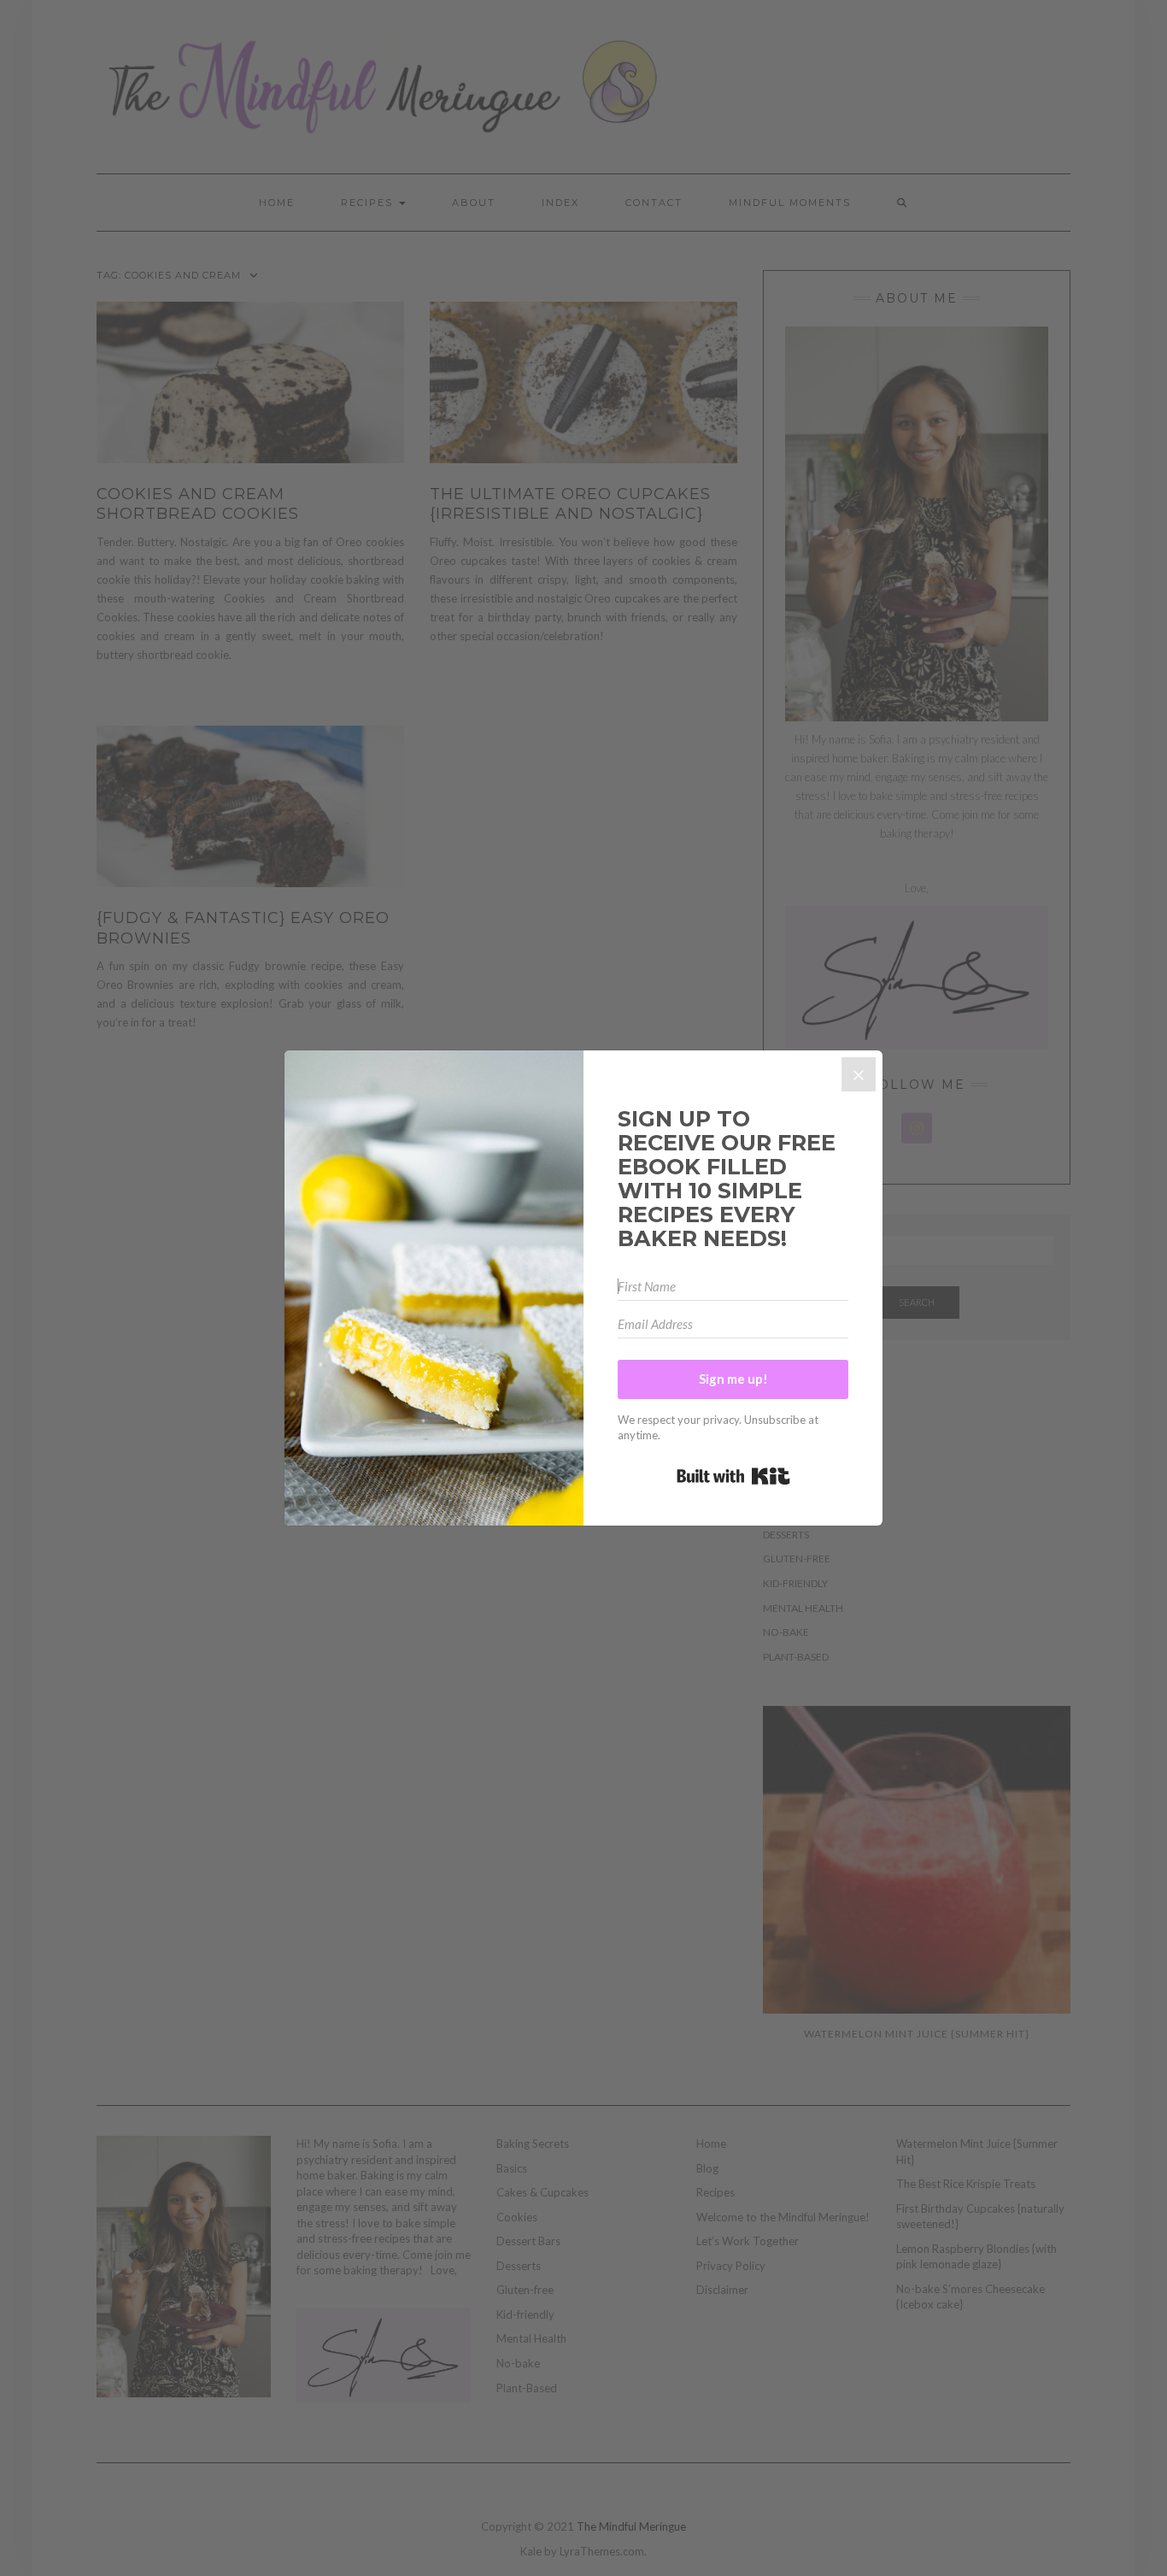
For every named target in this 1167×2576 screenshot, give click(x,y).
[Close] (859, 1074)
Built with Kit (733, 1476)
